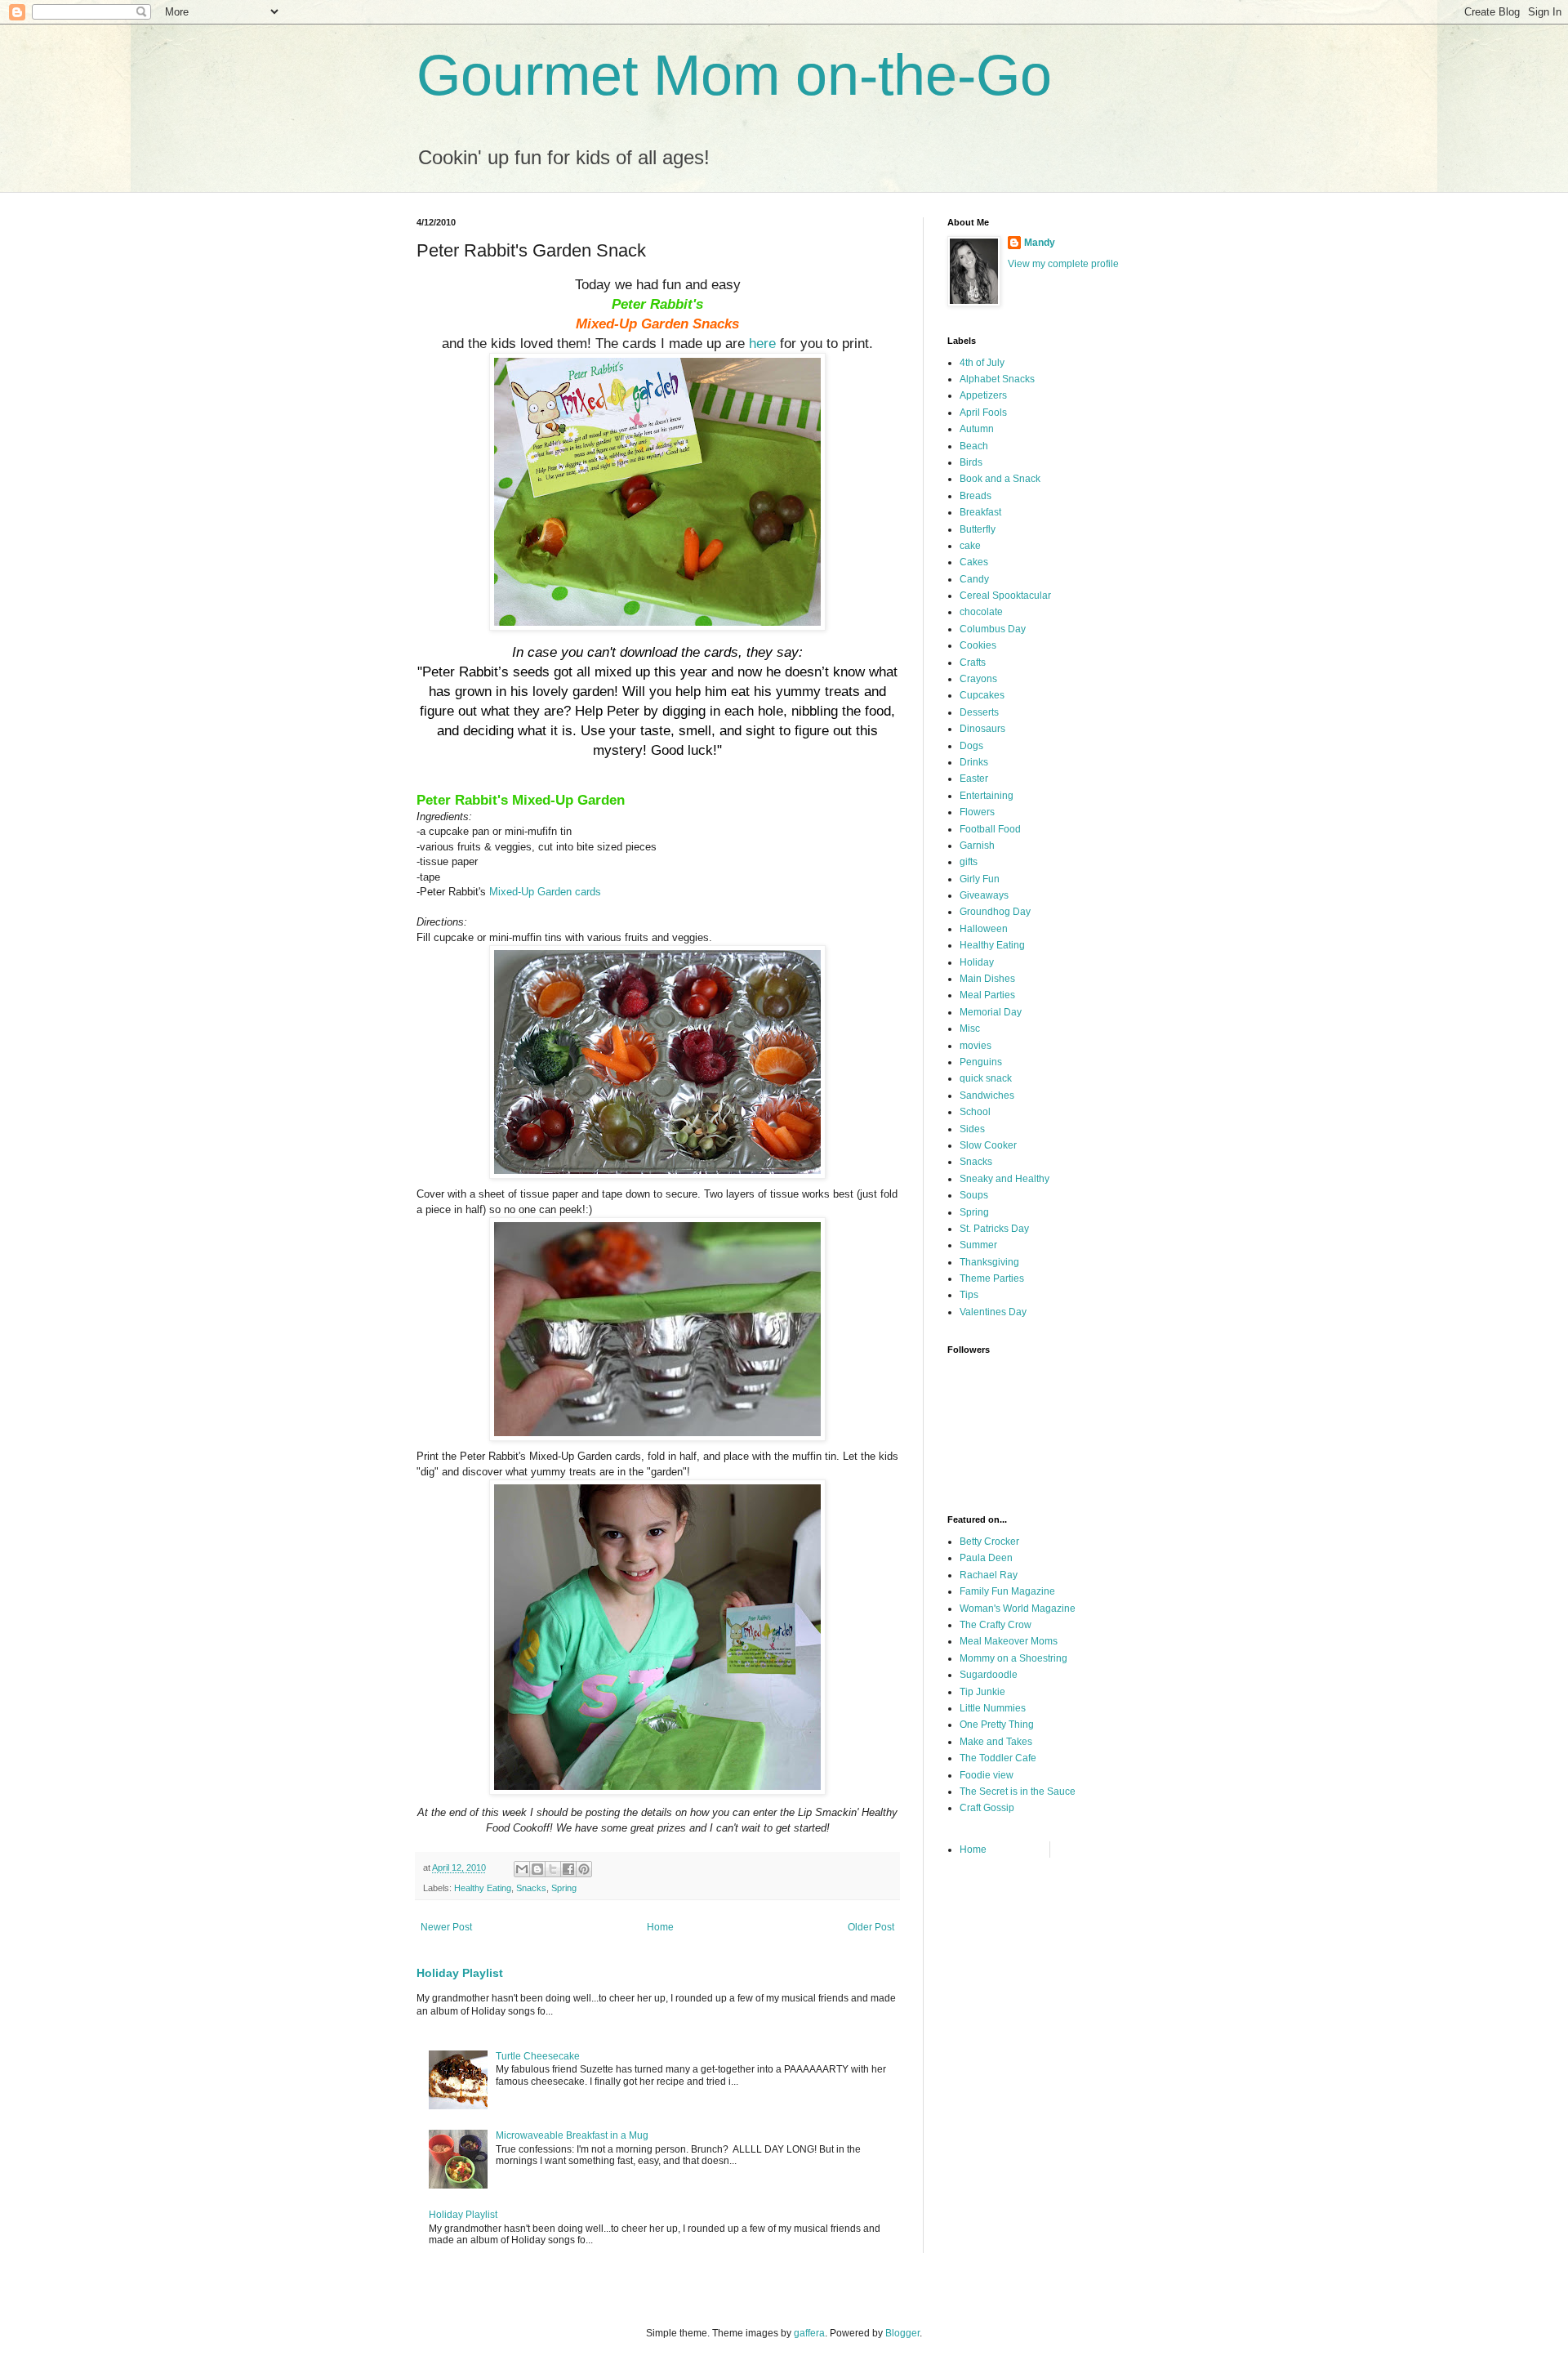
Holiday (977, 962)
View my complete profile (1063, 264)
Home (660, 1927)
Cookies (978, 645)
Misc (970, 1029)
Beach (974, 446)
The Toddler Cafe (998, 1758)
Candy (974, 579)
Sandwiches (987, 1095)
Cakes (974, 562)
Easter (974, 779)
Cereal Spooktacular (1005, 596)
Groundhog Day (995, 912)
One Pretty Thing (997, 1725)
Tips (969, 1295)
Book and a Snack (1000, 479)
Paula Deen (986, 1558)
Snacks (531, 1888)
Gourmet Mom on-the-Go (734, 75)
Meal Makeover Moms (1009, 1641)
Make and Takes (996, 1742)
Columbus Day (993, 629)
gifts (969, 862)
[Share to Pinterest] (584, 1869)
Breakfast (980, 512)
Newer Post (446, 1927)
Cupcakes (982, 695)
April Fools (983, 413)
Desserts (979, 712)
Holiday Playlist (460, 1973)
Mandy (1040, 243)
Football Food (990, 829)
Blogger (902, 2333)
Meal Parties (987, 995)
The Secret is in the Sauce (1018, 1792)
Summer (978, 1245)
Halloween (984, 929)
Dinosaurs (982, 729)
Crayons (978, 679)
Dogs (971, 746)
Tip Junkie (982, 1692)
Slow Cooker (988, 1145)
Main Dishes (987, 979)
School (975, 1112)
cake (970, 546)
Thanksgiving (989, 1262)
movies (976, 1046)
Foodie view (987, 1775)
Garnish (977, 846)
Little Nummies (993, 1708)
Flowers (977, 812)
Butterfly (978, 529)
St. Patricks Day (994, 1229)
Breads (976, 496)
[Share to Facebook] (568, 1869)
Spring (564, 1888)
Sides (972, 1129)
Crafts (973, 663)
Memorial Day (991, 1012)
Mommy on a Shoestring (1013, 1658)
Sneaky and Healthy (1004, 1179)
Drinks (974, 762)
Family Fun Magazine (1007, 1591)
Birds (971, 462)
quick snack (986, 1078)
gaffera (809, 2333)
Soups (974, 1195)
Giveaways (984, 895)
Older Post (871, 1927)
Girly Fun (980, 879)
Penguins (981, 1062)
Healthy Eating (483, 1888)
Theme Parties (992, 1278)
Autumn (977, 429)
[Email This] (522, 1869)
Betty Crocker (989, 1542)
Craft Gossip (987, 1808)
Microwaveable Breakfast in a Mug (572, 2135)
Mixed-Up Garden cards (545, 892)
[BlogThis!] (537, 1869)
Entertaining (987, 796)
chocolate (981, 612)
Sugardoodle (989, 1675)
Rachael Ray (989, 1575)
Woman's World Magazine (1018, 1609)
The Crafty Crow (996, 1625)
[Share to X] (553, 1869)
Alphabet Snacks (997, 379)
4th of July (982, 363)
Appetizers (983, 395)
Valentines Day (993, 1312)
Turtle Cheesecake (538, 2056)
